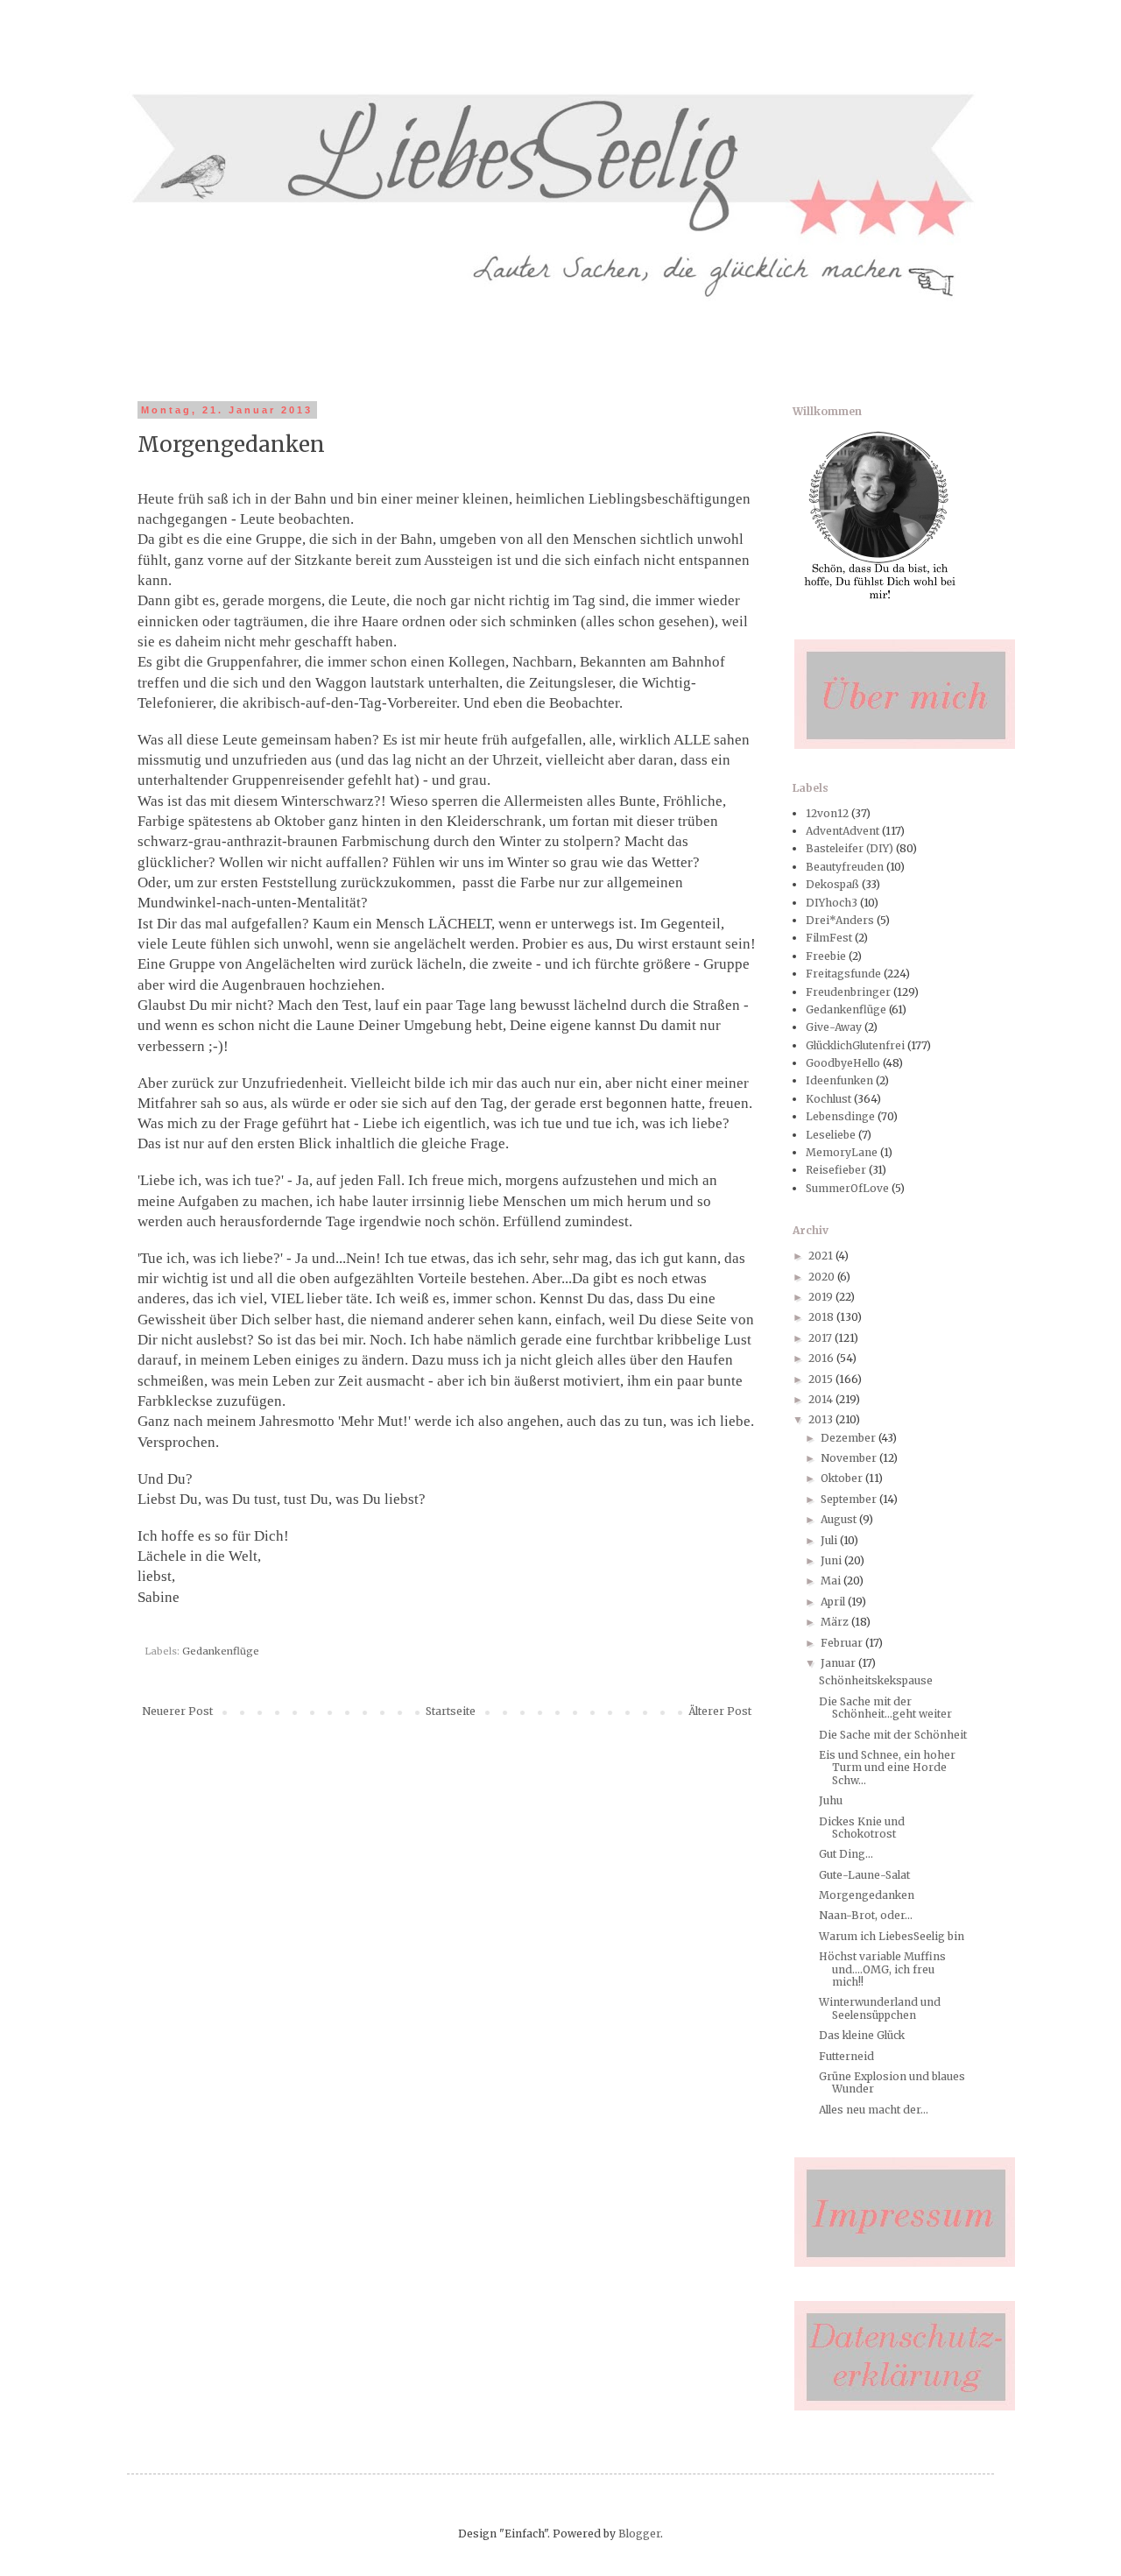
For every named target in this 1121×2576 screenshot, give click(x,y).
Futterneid (846, 2056)
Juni (832, 1560)
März (836, 1622)
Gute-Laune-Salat (864, 1875)
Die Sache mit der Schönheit (893, 1735)
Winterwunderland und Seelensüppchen (880, 2008)
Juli (830, 1540)
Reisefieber (836, 1170)
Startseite (451, 1711)
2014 (822, 1399)
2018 (822, 1317)
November (850, 1458)
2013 (822, 1419)
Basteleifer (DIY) (850, 848)
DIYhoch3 (832, 903)
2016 (822, 1358)
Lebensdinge (840, 1116)
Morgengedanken (867, 1895)
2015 (822, 1379)
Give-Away (834, 1027)
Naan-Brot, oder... (866, 1915)
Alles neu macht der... (874, 2110)
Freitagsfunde (843, 974)
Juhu (831, 1800)
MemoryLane (842, 1152)
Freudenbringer (848, 992)
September (850, 1499)
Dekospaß (832, 884)
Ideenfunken (839, 1080)
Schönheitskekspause (876, 1680)
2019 (822, 1297)
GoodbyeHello (843, 1063)
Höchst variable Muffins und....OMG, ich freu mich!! (882, 1969)
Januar (839, 1663)
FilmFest (829, 938)
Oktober (843, 1478)
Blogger (639, 2534)
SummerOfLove (847, 1188)
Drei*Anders (840, 920)
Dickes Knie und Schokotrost (862, 1828)
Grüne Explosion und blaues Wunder (892, 2082)
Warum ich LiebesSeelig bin (892, 1936)
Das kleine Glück (862, 2035)
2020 (823, 1277)
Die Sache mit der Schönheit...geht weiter (885, 1708)
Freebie (826, 956)
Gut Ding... (846, 1854)
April (834, 1602)
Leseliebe (831, 1135)
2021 (822, 1256)
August (840, 1519)
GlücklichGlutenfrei (855, 1045)
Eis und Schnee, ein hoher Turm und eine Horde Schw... (887, 1768)
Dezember (850, 1438)
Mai (832, 1581)
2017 (821, 1338)
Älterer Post (720, 1711)
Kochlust (828, 1099)
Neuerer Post (177, 1711)
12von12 (827, 813)
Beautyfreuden (845, 867)
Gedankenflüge (221, 1651)
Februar (843, 1643)
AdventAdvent (843, 831)
